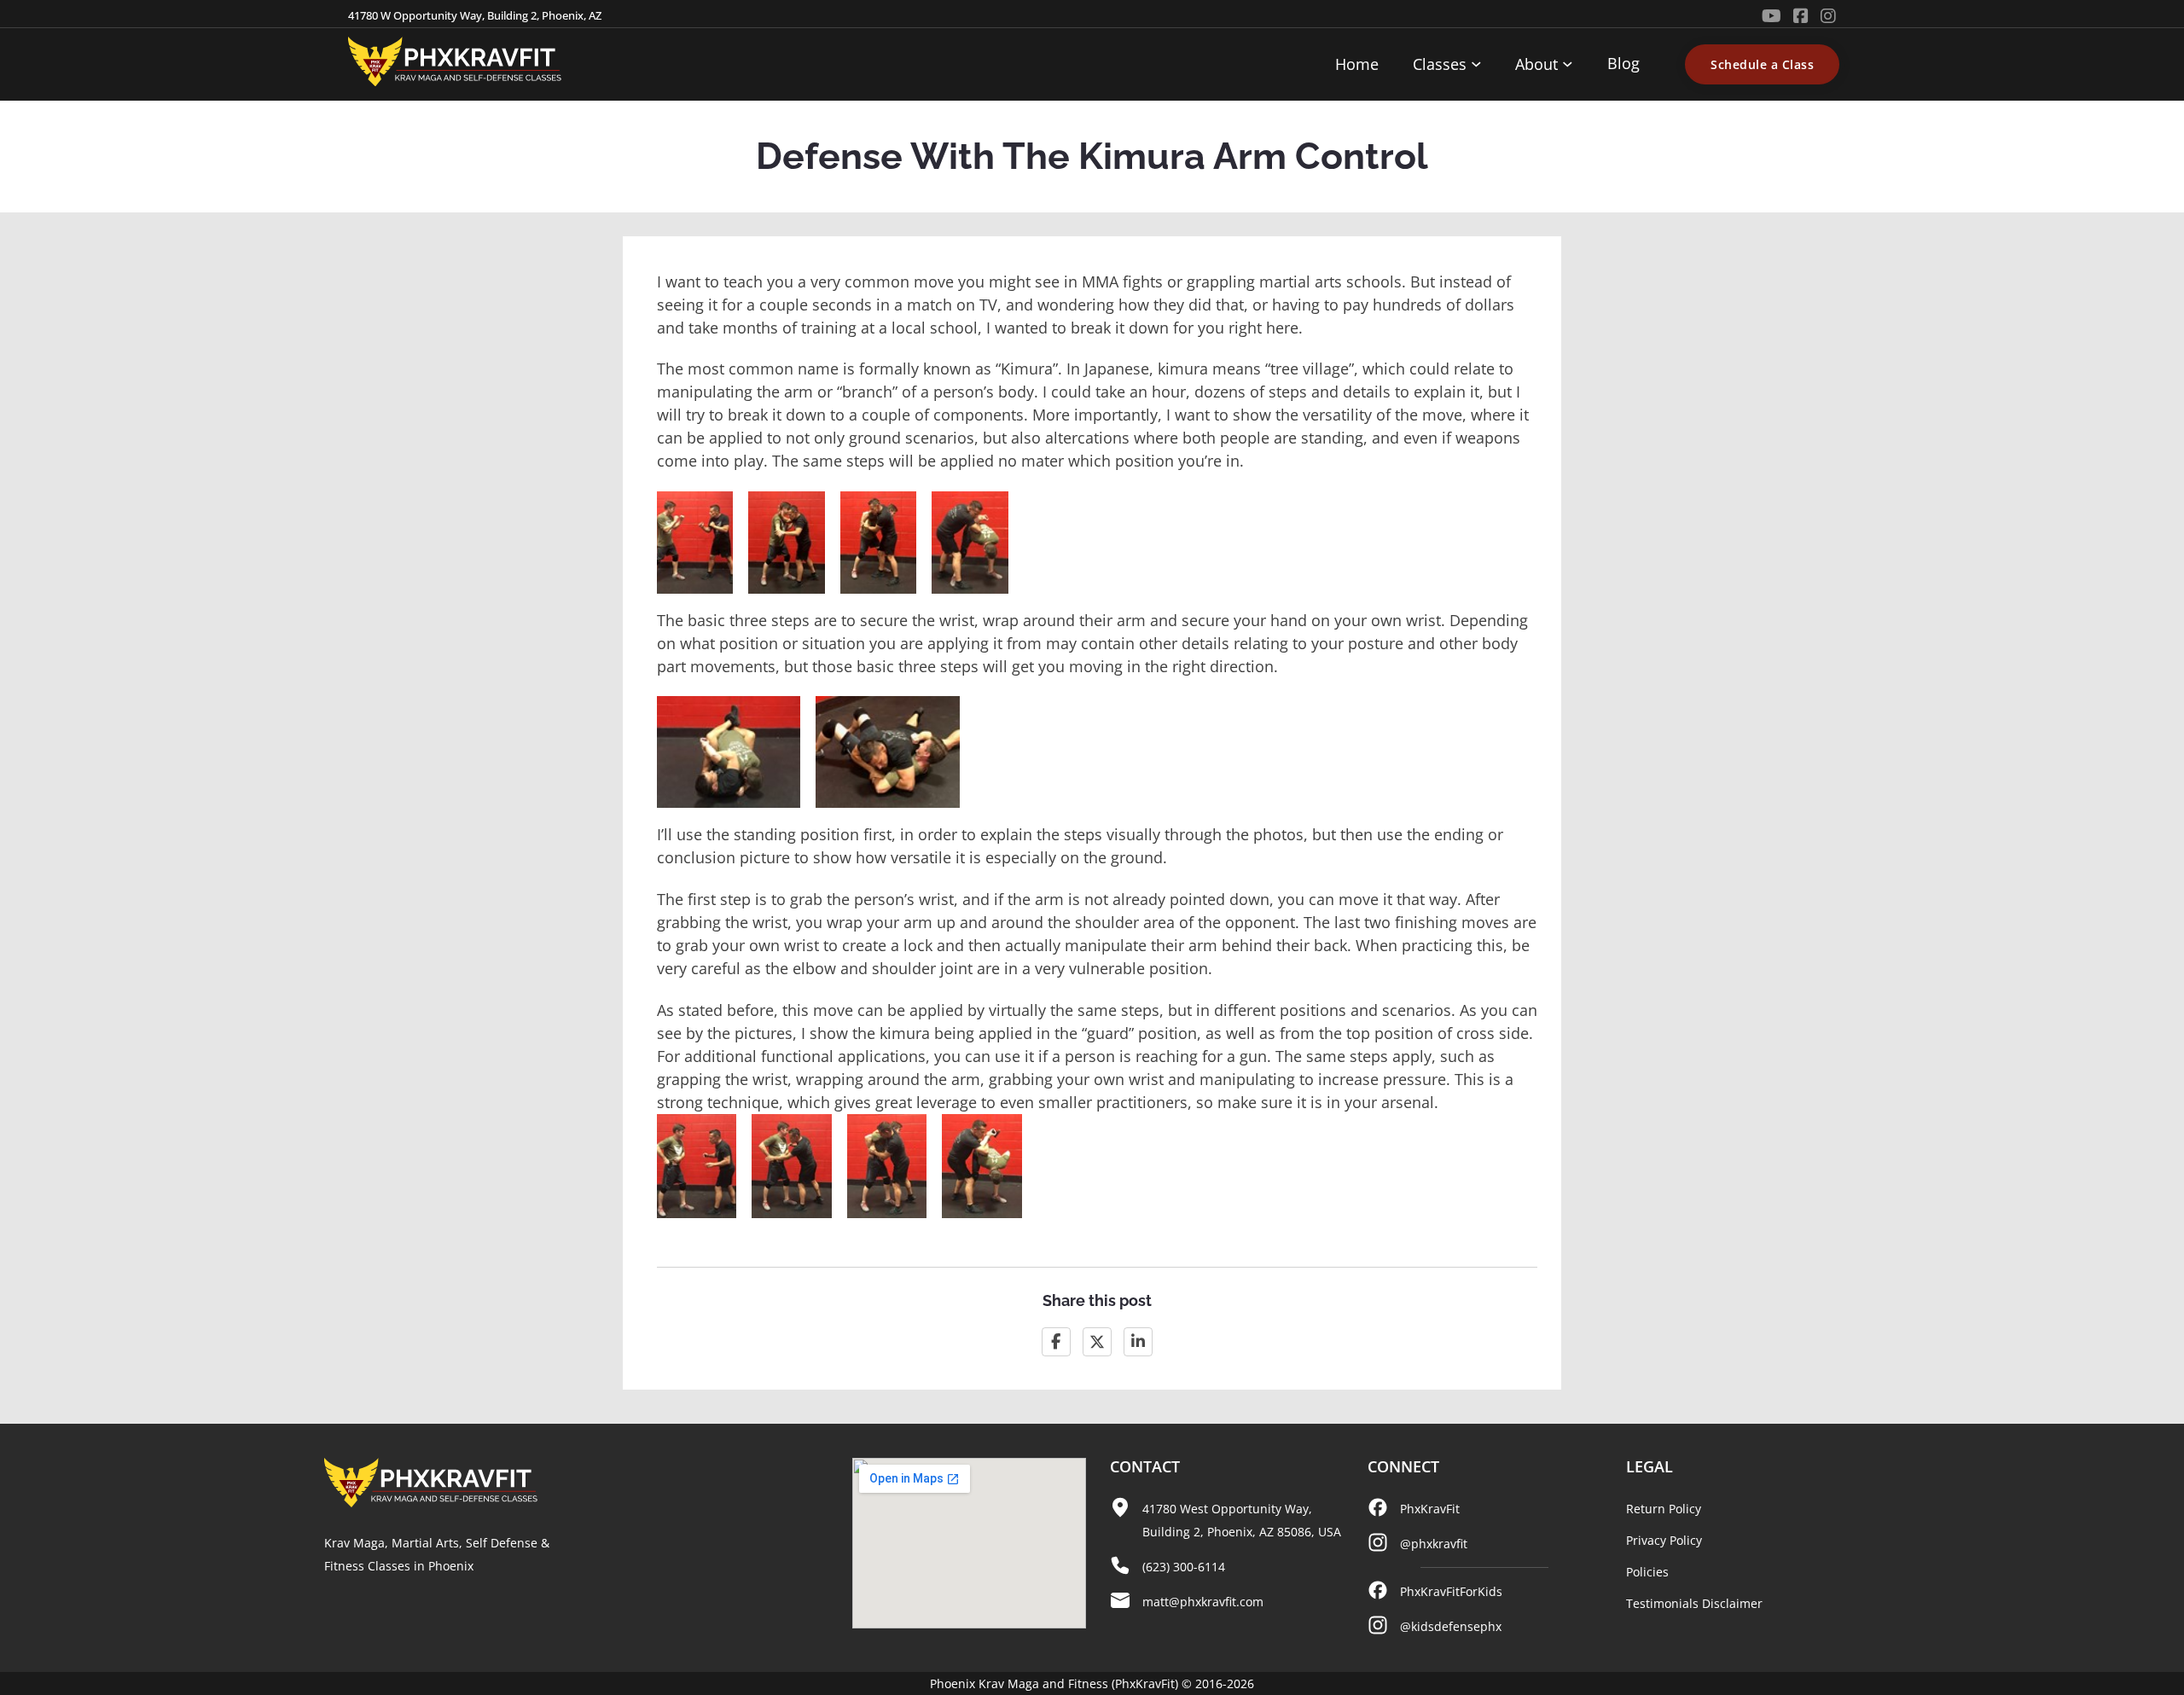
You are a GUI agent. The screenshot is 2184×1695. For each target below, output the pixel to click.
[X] (1097, 1342)
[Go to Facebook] (1801, 16)
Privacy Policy (1664, 1540)
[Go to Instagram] (1828, 16)
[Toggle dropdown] (1476, 64)
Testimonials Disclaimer (1694, 1603)
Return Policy (1664, 1509)
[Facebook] (1056, 1342)
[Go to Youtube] (1772, 16)
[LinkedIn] (1138, 1342)
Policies (1647, 1572)
